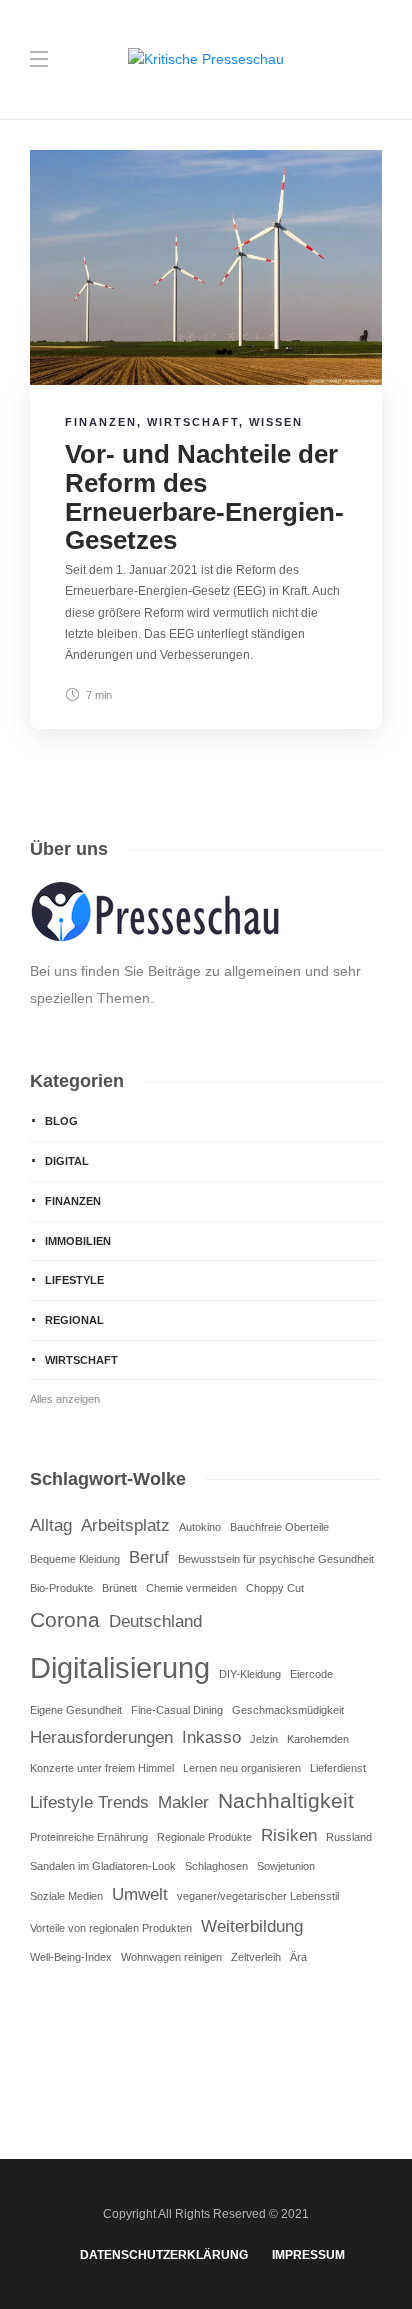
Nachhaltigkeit (286, 1800)
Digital (67, 1161)
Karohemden (318, 1739)
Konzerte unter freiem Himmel (102, 1768)
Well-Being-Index (71, 1957)
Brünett (119, 1588)
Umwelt (140, 1894)
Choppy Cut (275, 1588)
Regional (74, 1320)
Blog (61, 1121)
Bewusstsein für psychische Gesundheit (276, 1559)
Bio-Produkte (61, 1588)
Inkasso (211, 1737)
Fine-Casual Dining (177, 1710)
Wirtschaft (193, 422)
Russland (349, 1837)
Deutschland (155, 1621)
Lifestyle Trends (89, 1802)
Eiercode (311, 1674)
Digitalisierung (120, 1667)
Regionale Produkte (204, 1837)
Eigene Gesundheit (76, 1710)
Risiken (289, 1835)
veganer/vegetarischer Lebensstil (258, 1896)
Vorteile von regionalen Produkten (111, 1928)
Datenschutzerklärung (164, 2255)
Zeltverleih (256, 1957)
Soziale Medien (66, 1896)
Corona (65, 1619)
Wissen (276, 422)
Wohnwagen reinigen (171, 1957)
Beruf (149, 1557)
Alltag (51, 1525)
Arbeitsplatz (125, 1525)
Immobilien (78, 1241)
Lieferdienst (338, 1768)
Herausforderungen (101, 1737)
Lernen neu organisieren (242, 1768)
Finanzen (101, 422)
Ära (298, 1957)
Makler (183, 1802)
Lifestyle (74, 1280)
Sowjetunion (286, 1866)
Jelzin (264, 1739)
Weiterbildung (252, 1926)
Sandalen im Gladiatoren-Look (103, 1866)
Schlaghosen (216, 1866)
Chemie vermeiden (191, 1588)
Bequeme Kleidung (75, 1559)
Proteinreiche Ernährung (89, 1837)
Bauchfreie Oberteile (279, 1527)
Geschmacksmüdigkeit (288, 1710)
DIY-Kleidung (250, 1674)
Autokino (200, 1527)
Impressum (308, 2255)
